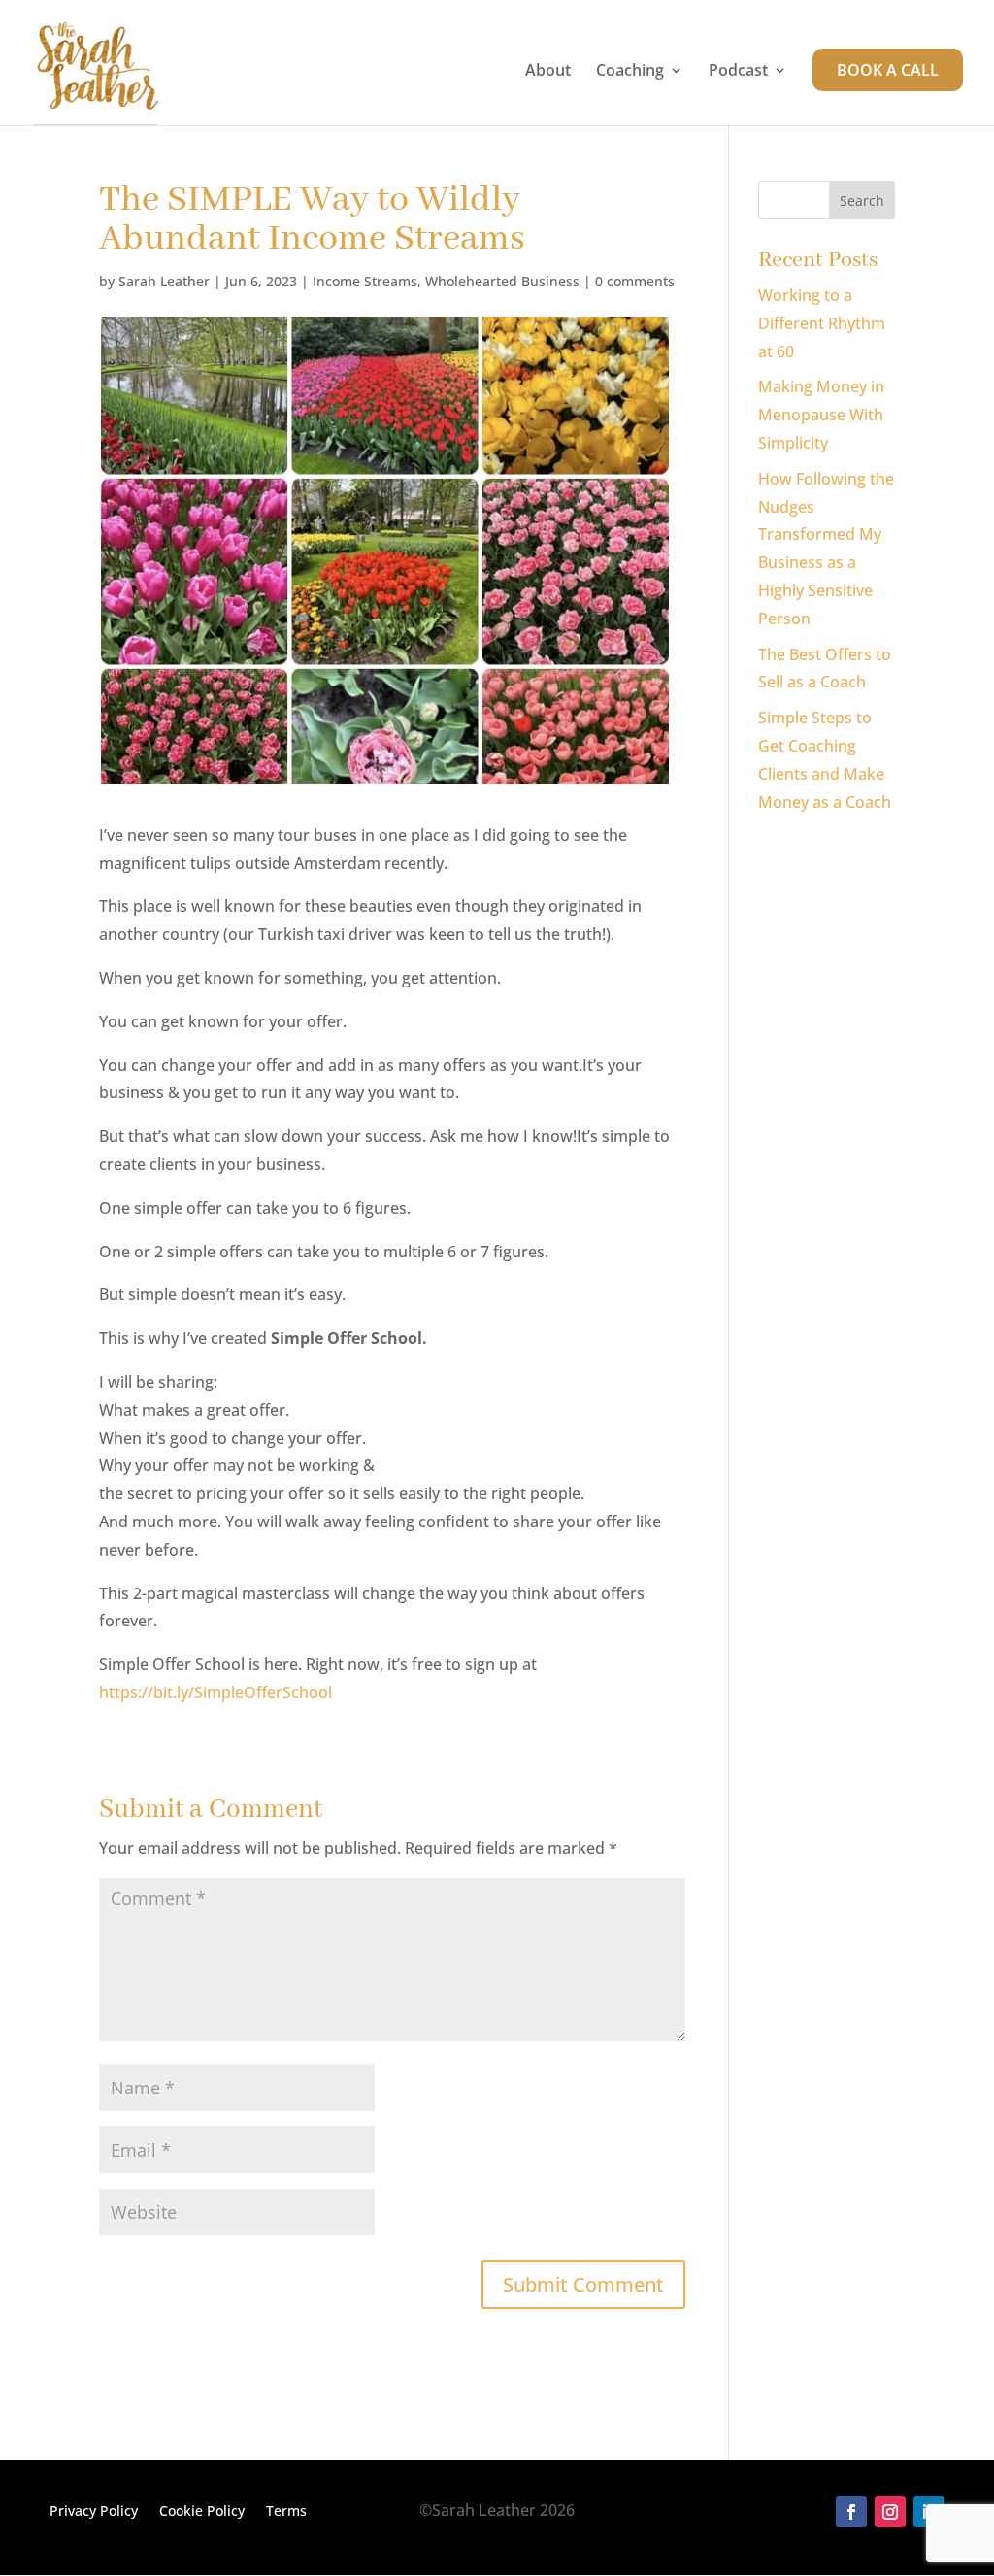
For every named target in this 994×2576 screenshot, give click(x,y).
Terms (286, 2512)
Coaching (630, 72)
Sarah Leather (164, 281)
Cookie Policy (202, 2512)
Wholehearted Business (502, 281)
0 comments (635, 281)
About (548, 72)
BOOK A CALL (888, 70)
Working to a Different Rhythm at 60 (822, 323)
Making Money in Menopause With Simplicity (821, 415)
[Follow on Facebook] (851, 2512)
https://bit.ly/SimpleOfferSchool (215, 1692)
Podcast (738, 72)
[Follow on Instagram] (890, 2512)
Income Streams (365, 281)
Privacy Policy (94, 2512)
